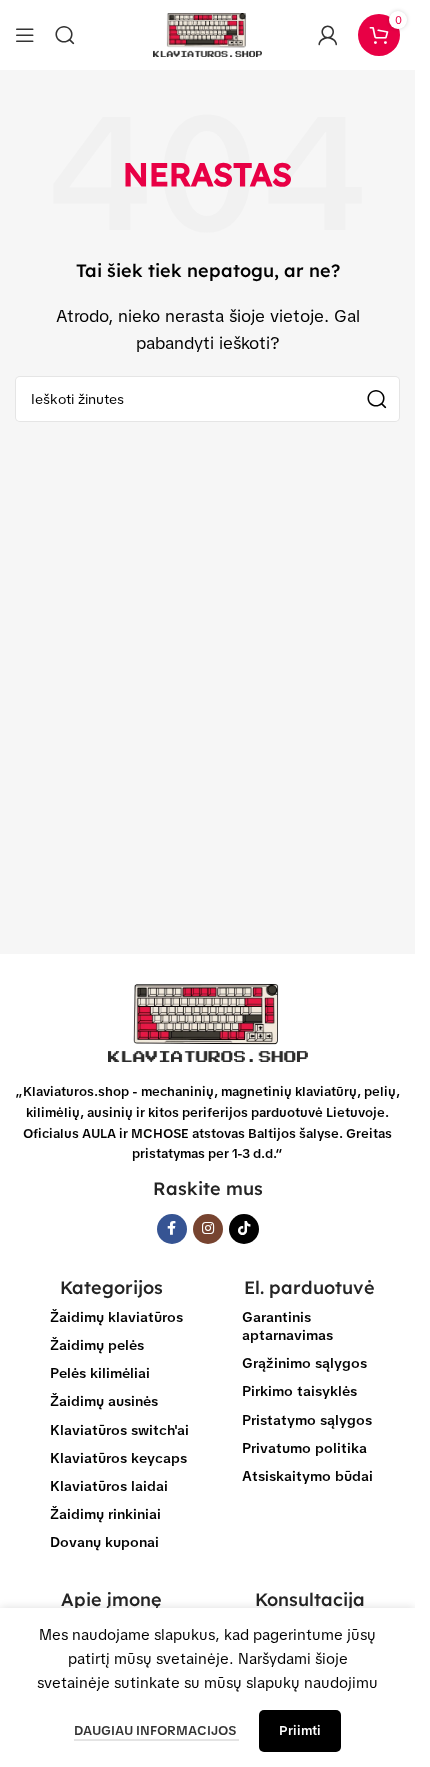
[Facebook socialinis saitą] (172, 1229)
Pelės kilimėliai (100, 1373)
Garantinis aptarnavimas (287, 1326)
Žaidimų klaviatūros (116, 1317)
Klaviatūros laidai (109, 1486)
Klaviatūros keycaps (118, 1458)
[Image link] (208, 1022)
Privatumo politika (304, 1448)
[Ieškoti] (65, 35)
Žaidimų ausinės (104, 1401)
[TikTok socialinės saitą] (244, 1229)
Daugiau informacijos (156, 1730)
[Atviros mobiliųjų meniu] (25, 35)
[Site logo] (208, 34)
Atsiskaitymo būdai (307, 1476)
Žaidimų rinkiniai (105, 1514)
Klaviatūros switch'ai (119, 1430)
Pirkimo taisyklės (299, 1391)
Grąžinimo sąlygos (304, 1363)
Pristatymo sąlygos (307, 1420)
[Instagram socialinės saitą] (208, 1229)
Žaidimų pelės (97, 1345)
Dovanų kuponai (104, 1542)
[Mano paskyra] (328, 35)
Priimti (300, 1730)
